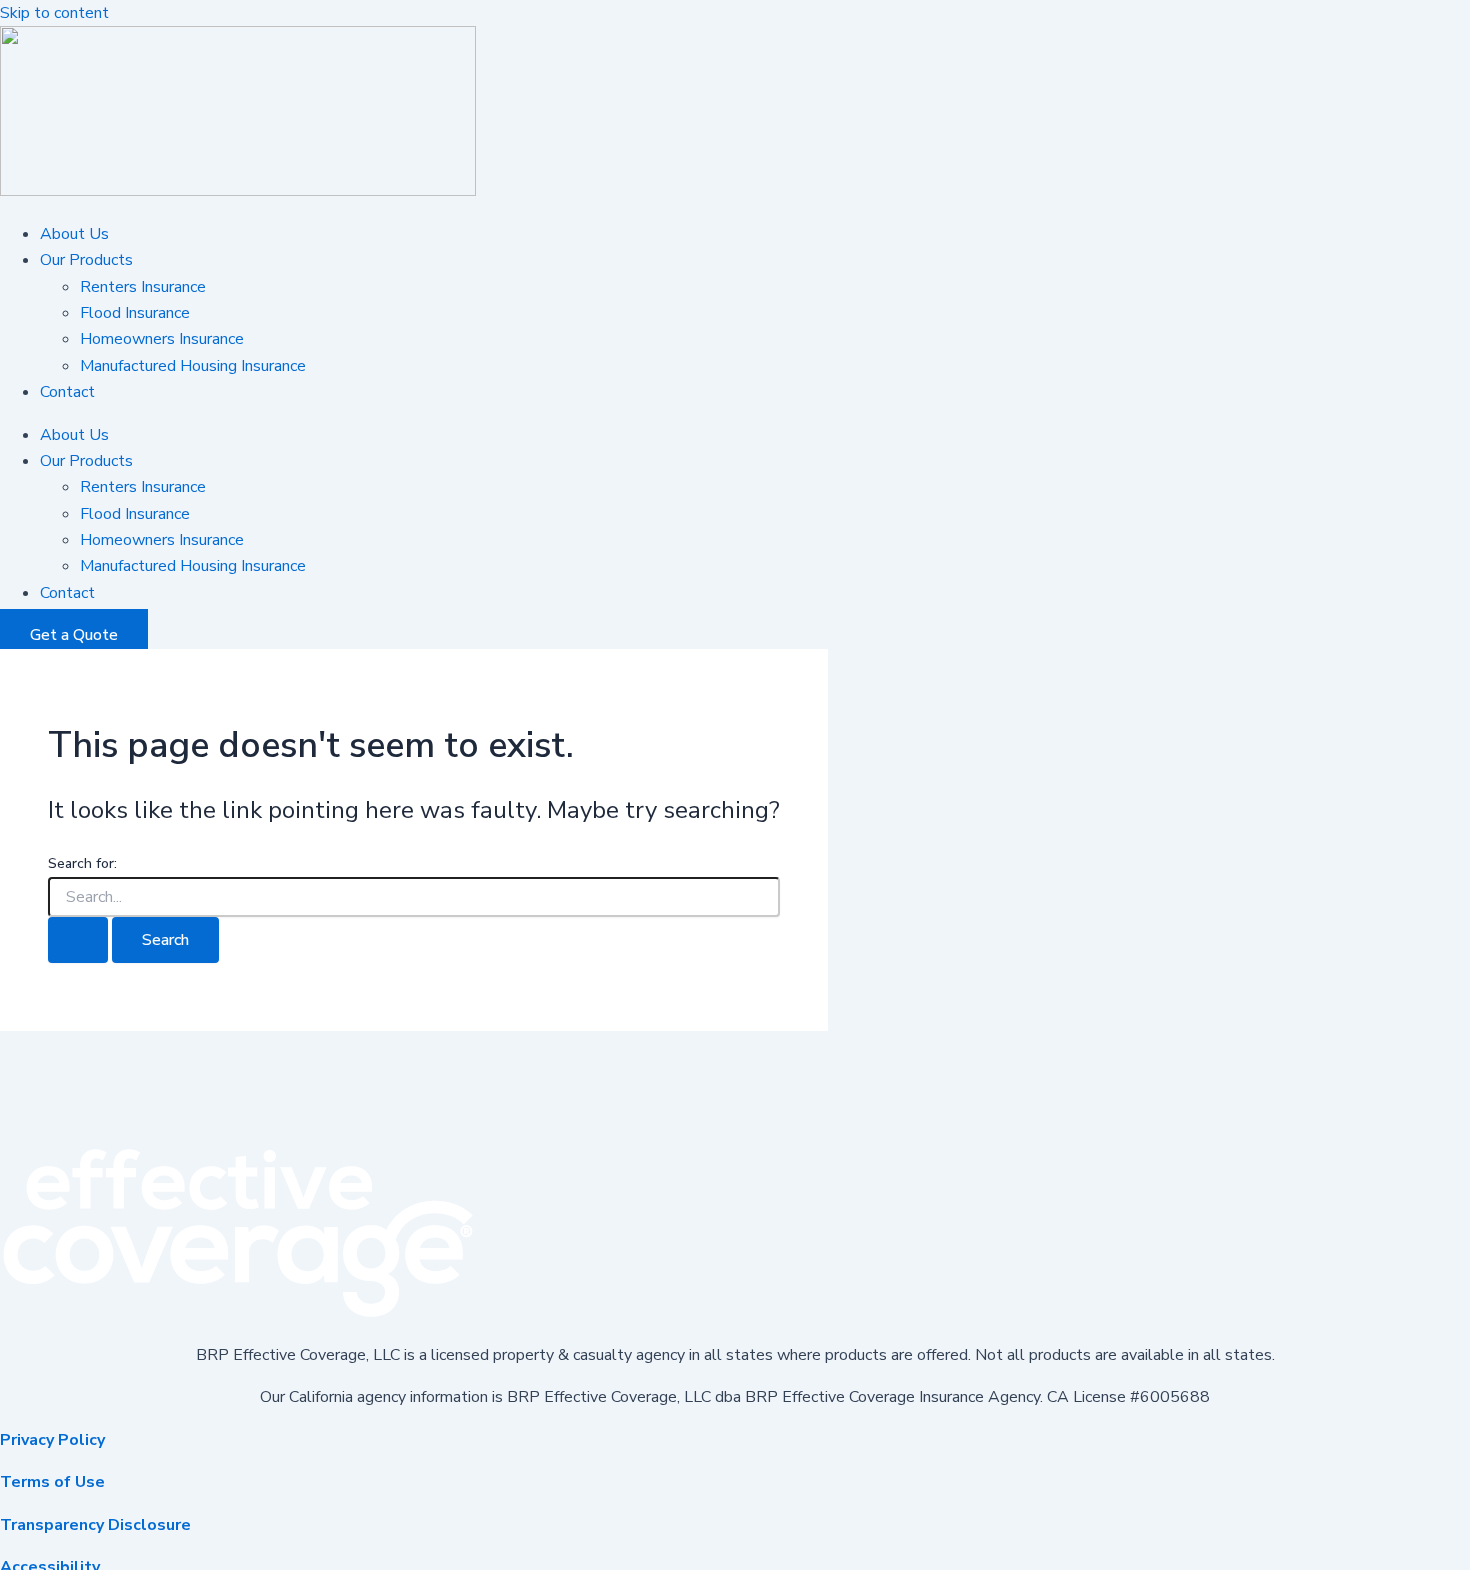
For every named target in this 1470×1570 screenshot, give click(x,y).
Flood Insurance (135, 313)
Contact (67, 392)
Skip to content (54, 13)
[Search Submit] (78, 940)
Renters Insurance (143, 287)
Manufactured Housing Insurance (193, 366)
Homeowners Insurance (162, 339)
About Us (74, 234)
